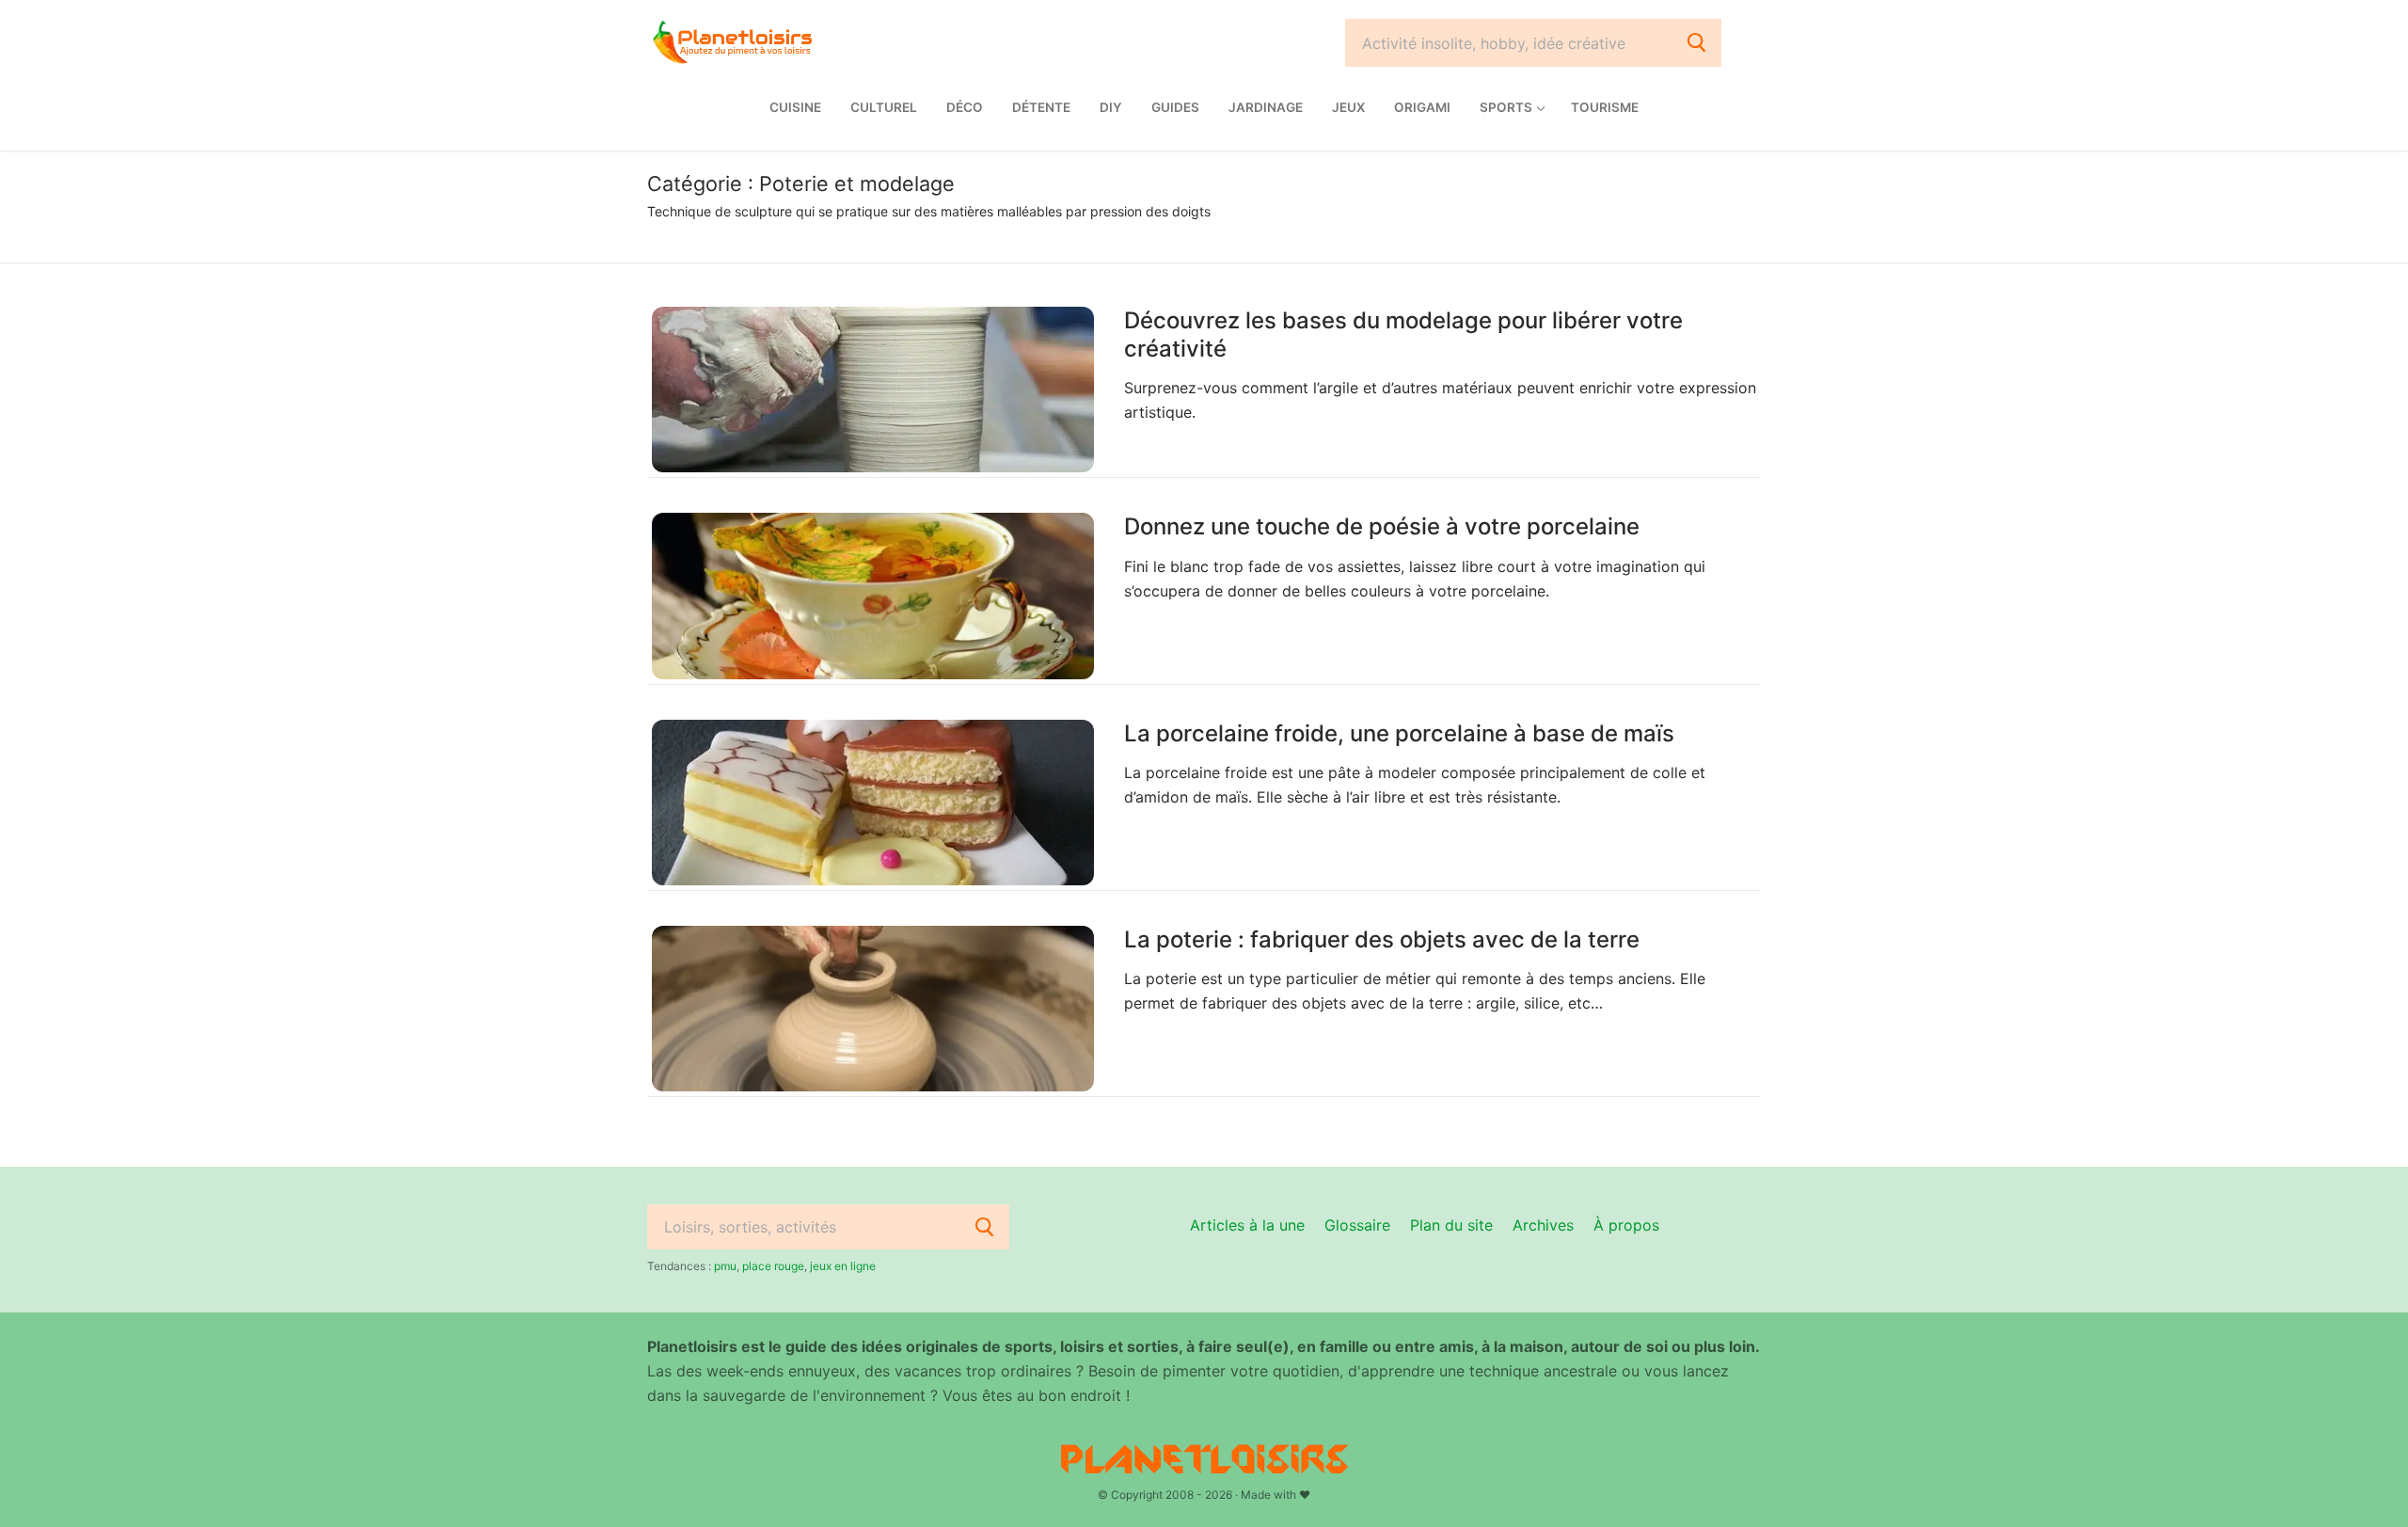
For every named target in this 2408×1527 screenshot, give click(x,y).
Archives (1543, 1225)
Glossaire (1357, 1225)
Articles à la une (1247, 1225)
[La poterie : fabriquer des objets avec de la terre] (873, 1009)
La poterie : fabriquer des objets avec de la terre (1382, 939)
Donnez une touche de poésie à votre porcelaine (1382, 526)
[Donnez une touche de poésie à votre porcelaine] (873, 596)
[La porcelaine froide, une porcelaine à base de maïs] (873, 803)
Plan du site (1451, 1225)
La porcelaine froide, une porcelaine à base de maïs (1399, 733)
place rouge (773, 1266)
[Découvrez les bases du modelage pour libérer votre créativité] (873, 390)
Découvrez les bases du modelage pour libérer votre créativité (1403, 334)
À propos (1626, 1225)
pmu (725, 1266)
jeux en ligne (843, 1266)
